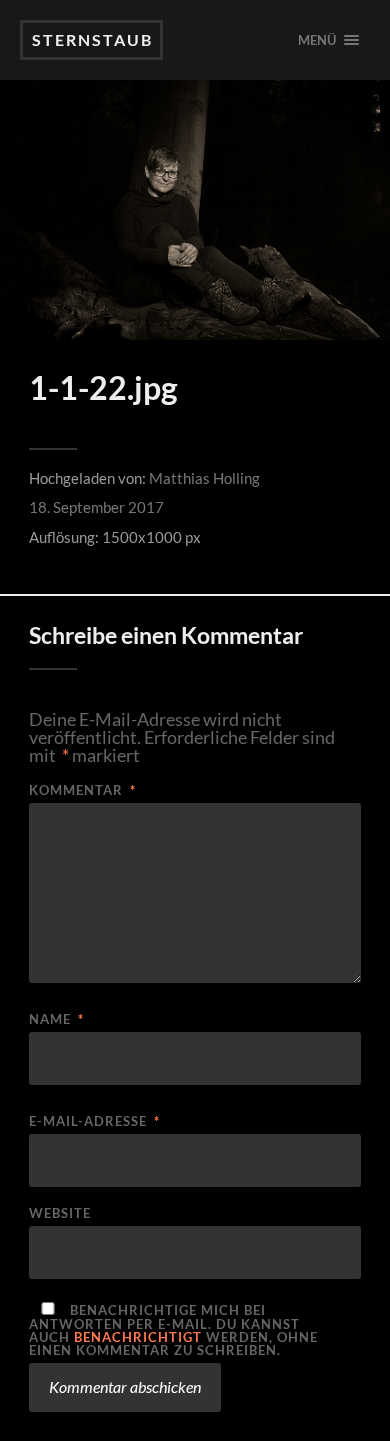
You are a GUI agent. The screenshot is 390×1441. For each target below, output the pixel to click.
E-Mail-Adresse (94, 1121)
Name (56, 1019)
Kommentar (82, 790)
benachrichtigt (138, 1337)
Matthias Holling (204, 478)
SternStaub (92, 39)
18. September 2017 (96, 507)
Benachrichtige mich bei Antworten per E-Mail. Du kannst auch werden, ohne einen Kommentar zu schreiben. (173, 1329)
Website (60, 1213)
